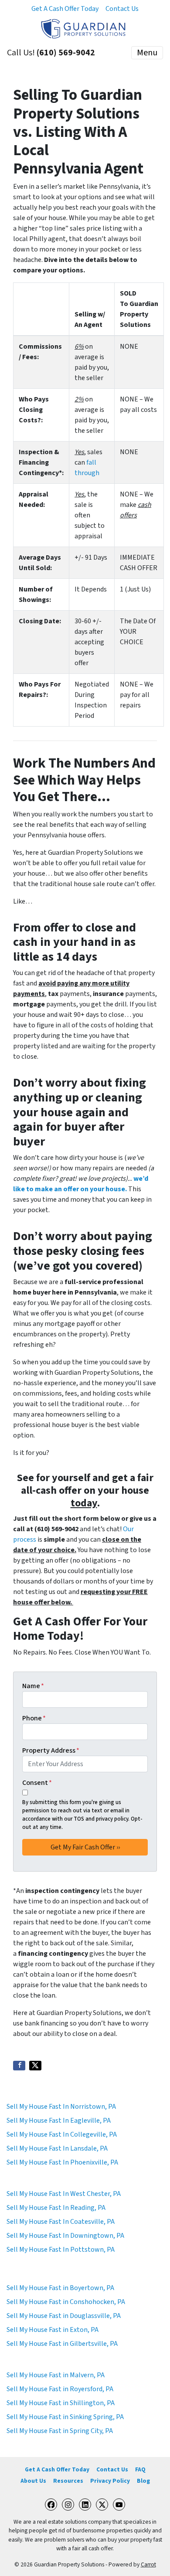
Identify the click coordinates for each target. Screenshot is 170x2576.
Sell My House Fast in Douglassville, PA (64, 2316)
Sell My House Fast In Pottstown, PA (61, 2250)
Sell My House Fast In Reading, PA (56, 2208)
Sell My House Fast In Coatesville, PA (61, 2222)
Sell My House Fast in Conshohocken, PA (66, 2302)
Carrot (148, 2564)
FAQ (140, 2469)
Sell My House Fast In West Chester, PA (64, 2194)
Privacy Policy (110, 2481)
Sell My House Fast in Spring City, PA (60, 2431)
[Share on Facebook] (19, 2066)
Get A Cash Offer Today (65, 9)
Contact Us (122, 9)
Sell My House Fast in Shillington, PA (61, 2403)
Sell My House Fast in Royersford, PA (60, 2389)
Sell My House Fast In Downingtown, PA (65, 2236)
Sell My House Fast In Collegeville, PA (62, 2134)
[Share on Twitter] (35, 2066)
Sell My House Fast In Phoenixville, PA (62, 2162)
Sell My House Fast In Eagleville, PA (59, 2121)
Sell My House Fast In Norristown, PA (61, 2107)
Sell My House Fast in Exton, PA (53, 2330)
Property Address (51, 1750)
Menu (147, 53)
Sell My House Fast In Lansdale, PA (57, 2148)
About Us (33, 2481)
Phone (34, 1718)
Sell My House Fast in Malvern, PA (56, 2375)
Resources (68, 2481)
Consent (37, 1783)
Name (33, 1686)
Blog (143, 2481)
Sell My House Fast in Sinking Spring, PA (65, 2417)
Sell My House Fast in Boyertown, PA (60, 2288)
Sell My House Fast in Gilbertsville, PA (62, 2344)
